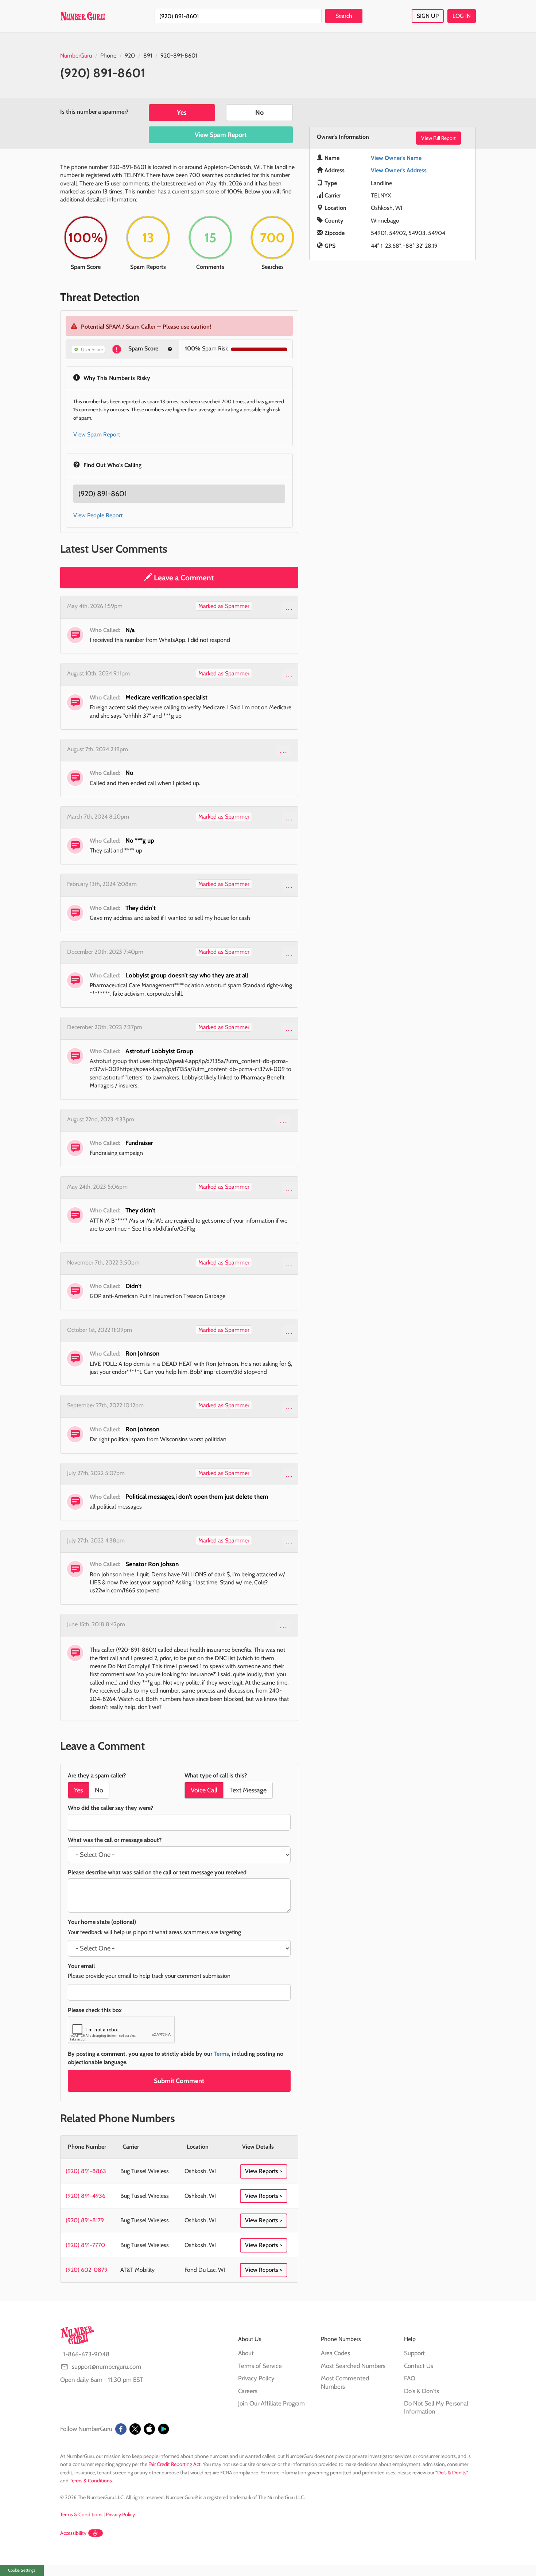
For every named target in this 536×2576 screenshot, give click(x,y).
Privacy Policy (256, 2378)
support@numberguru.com (106, 2367)
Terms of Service (260, 2366)
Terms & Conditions (91, 2481)
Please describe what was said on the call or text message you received (157, 1872)
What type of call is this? (216, 1775)
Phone (108, 56)
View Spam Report (221, 135)
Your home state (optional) (102, 1922)
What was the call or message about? (115, 1840)
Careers (248, 2391)
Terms (221, 2054)
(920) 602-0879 (87, 2270)
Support (414, 2353)
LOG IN (462, 16)
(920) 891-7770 (85, 2245)
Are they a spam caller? (97, 1775)
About (246, 2353)
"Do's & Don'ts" (452, 2473)
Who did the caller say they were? (110, 1808)
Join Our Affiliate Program (271, 2403)
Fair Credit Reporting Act (174, 2464)
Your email (81, 1966)
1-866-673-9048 (86, 2354)
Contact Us (419, 2366)
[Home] (83, 16)
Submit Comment (179, 2081)
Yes (182, 113)
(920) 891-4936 (86, 2196)
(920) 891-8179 (85, 2220)
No (259, 113)
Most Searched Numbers (353, 2366)
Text (248, 1790)
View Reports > (264, 2171)
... (289, 607)
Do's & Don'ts (422, 2391)
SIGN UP (428, 16)
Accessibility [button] (73, 2533)
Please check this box (95, 2010)
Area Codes (335, 2353)
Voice (204, 1790)
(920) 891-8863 (86, 2171)
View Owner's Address (399, 170)
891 (148, 56)
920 (130, 56)
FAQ (410, 2378)
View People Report (98, 515)
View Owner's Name (396, 158)
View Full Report (438, 138)
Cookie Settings (22, 2570)
